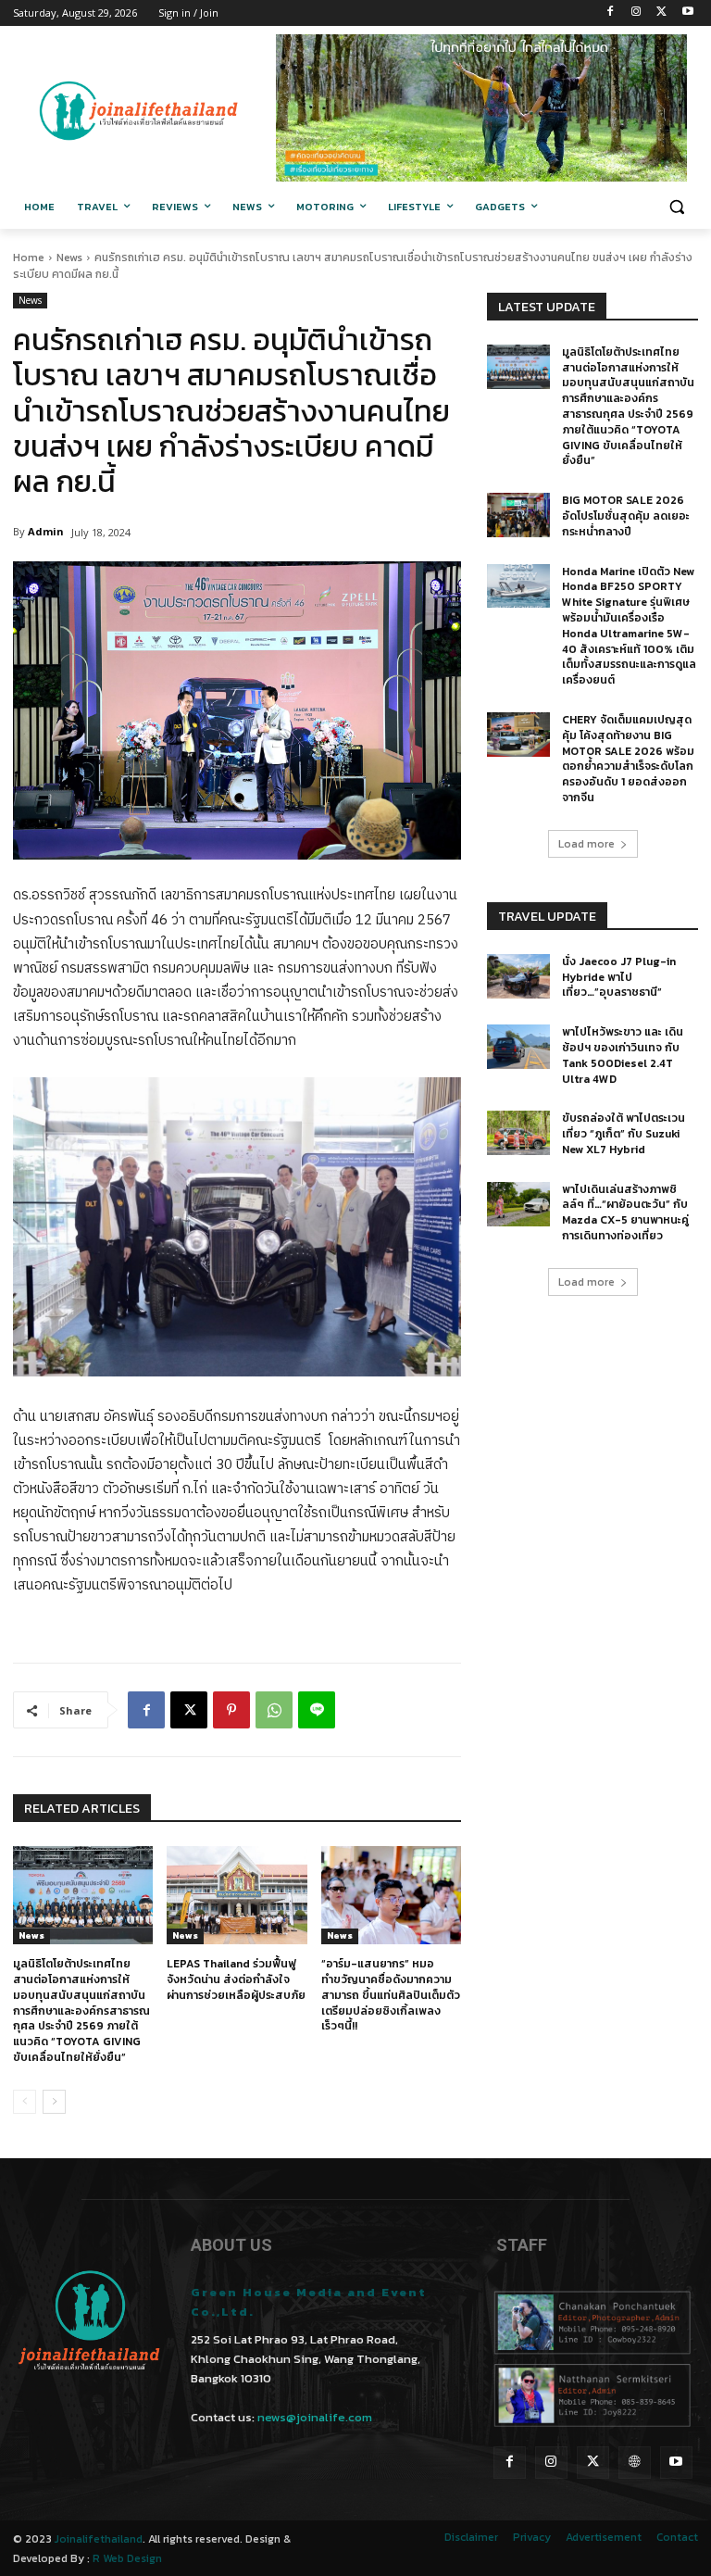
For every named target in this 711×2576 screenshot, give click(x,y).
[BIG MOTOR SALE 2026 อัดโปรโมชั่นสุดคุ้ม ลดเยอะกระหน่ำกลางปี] (518, 515)
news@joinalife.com (315, 2417)
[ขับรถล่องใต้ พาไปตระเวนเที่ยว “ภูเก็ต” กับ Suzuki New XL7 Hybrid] (518, 1133)
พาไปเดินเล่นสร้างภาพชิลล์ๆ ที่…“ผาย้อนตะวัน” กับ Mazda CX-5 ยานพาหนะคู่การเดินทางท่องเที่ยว (625, 1213)
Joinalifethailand (99, 2539)
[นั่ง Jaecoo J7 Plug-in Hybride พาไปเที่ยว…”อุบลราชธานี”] (518, 976)
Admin (46, 531)
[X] (661, 13)
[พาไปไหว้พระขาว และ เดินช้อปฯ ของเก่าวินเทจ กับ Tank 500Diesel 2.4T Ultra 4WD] (518, 1047)
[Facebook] (611, 13)
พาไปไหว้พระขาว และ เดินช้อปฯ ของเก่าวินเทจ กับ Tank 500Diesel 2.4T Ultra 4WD (623, 1055)
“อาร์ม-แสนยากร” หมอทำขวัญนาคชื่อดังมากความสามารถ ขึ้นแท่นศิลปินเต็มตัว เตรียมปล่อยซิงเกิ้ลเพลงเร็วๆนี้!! (391, 1995)
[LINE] (317, 1710)
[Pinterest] (231, 1710)
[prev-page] (25, 2102)
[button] (676, 207)
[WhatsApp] (274, 1710)
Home (29, 258)
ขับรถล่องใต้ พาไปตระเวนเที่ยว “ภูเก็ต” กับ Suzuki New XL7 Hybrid (624, 1134)
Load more (586, 844)
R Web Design (127, 2558)
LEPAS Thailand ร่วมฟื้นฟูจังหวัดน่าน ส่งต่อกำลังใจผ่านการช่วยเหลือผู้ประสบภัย (236, 1979)
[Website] (635, 2463)
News (69, 258)
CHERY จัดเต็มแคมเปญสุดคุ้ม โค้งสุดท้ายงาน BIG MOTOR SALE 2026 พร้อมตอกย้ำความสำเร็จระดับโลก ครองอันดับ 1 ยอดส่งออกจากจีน (628, 759)
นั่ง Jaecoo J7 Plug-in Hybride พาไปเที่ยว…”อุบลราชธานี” (619, 977)
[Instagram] (636, 13)
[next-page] (54, 2102)
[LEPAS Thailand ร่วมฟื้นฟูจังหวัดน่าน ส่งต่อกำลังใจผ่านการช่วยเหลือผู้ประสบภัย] (237, 1895)
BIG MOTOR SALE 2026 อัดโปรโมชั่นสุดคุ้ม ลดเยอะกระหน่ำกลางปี (626, 516)
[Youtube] (687, 13)
